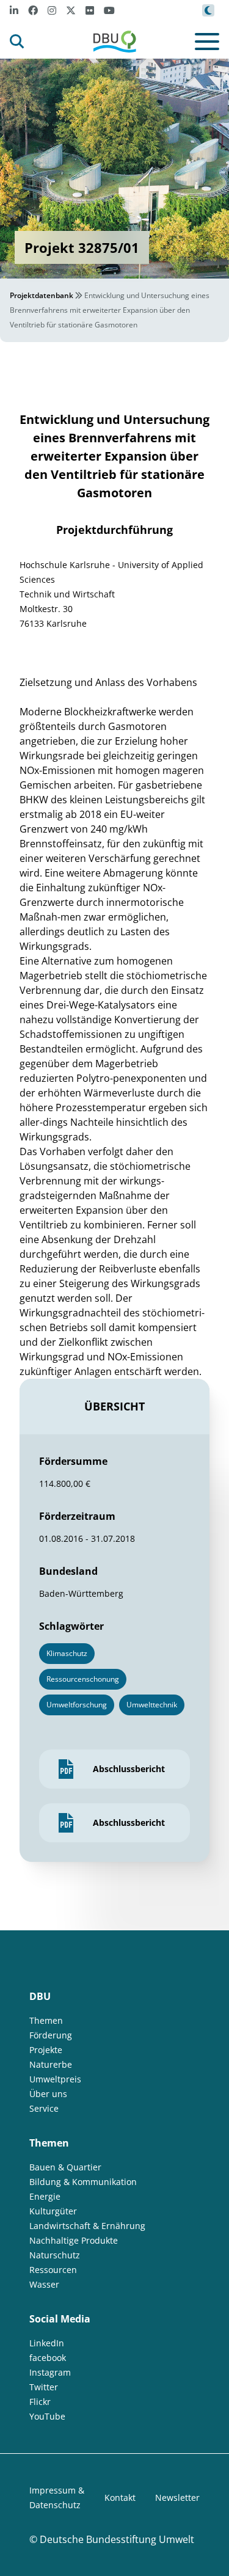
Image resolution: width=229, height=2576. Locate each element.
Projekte (46, 2050)
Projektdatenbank (42, 295)
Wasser (44, 2284)
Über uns (48, 2094)
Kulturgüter (53, 2211)
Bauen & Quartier (65, 2167)
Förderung (51, 2035)
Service (44, 2108)
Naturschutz (55, 2255)
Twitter (44, 2387)
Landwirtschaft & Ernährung (87, 2226)
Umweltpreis (55, 2079)
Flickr (40, 2402)
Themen (46, 2020)
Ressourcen (53, 2270)
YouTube (47, 2416)
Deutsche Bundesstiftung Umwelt (117, 2539)
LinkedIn (47, 2343)
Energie (45, 2196)
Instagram (50, 2372)
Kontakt (120, 2498)
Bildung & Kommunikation (83, 2182)
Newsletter (177, 2498)
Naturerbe (51, 2064)
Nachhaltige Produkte (74, 2240)
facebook (48, 2358)
